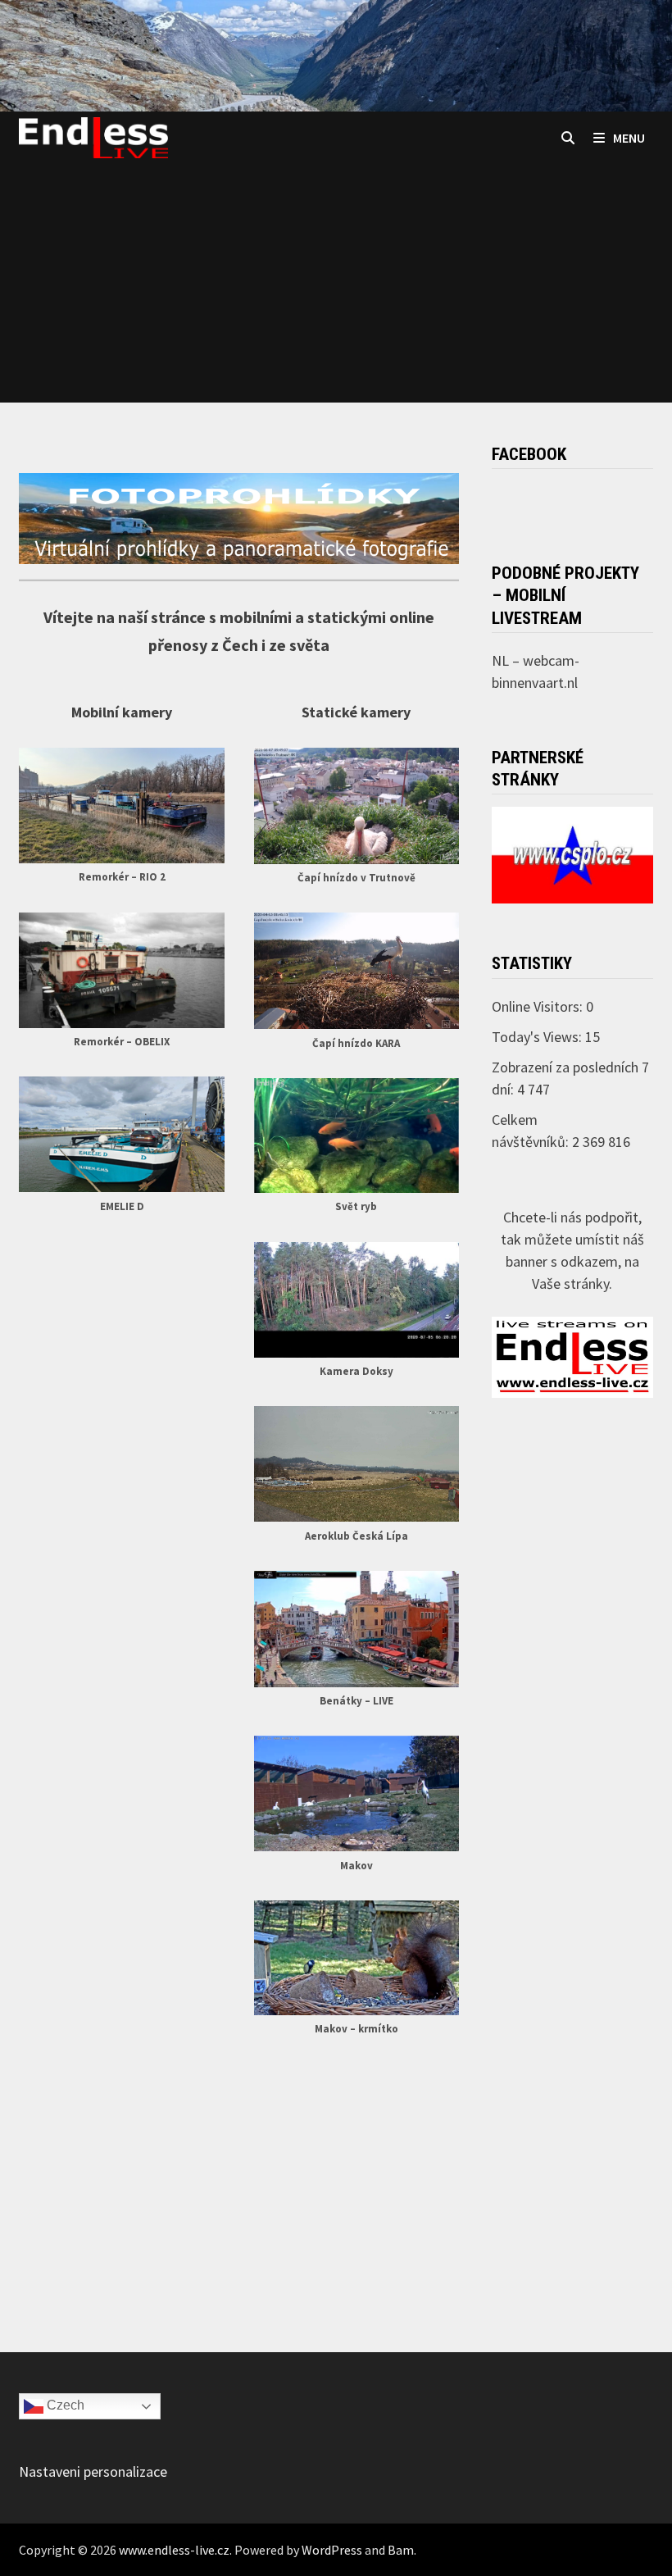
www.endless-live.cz (174, 2550)
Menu (629, 138)
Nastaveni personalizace (93, 2471)
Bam (401, 2550)
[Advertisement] (336, 288)
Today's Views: (538, 1037)
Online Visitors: (539, 1006)
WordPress (332, 2550)
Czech (64, 2405)
